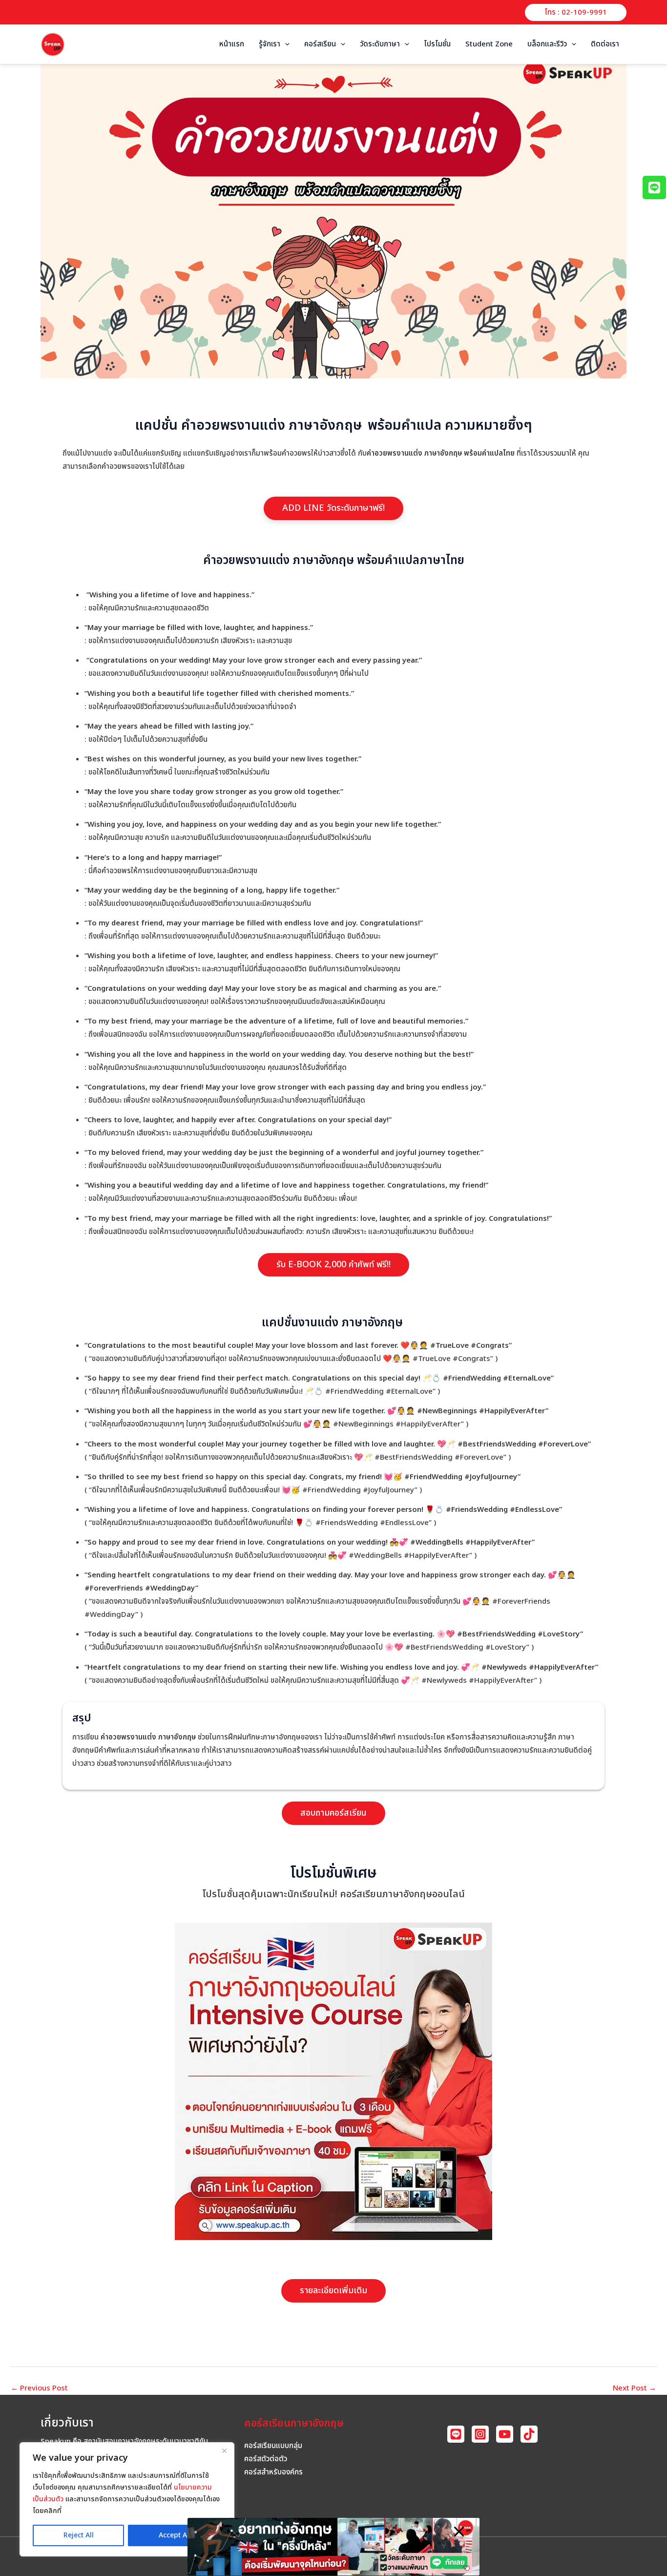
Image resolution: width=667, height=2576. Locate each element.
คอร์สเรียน (320, 44)
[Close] (224, 2450)
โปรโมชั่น (437, 44)
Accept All (175, 2535)
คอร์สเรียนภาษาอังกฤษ (294, 2423)
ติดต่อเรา (605, 44)
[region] (127, 2499)
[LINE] (456, 2434)
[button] (576, 12)
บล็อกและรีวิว (547, 44)
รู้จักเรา (270, 44)
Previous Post (39, 2388)
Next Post (635, 2388)
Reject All (79, 2535)
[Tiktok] (529, 2434)
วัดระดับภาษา (380, 44)
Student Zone (489, 44)
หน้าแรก (232, 44)
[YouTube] (505, 2434)
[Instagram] (480, 2434)
